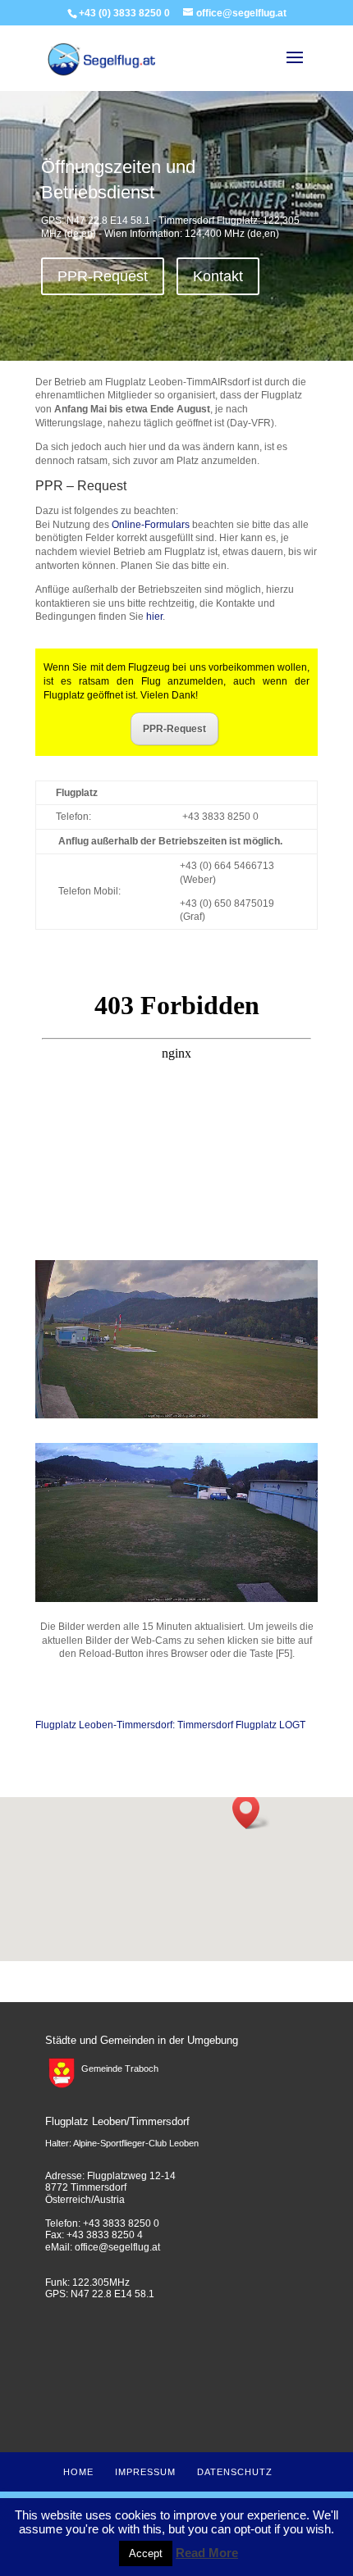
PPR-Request (103, 276)
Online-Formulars (151, 525)
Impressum (145, 2472)
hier (154, 617)
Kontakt (218, 276)
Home (78, 2472)
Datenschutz (235, 2472)
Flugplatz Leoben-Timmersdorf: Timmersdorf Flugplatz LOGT (170, 1725)
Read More (207, 2553)
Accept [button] (146, 2553)
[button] (251, 1811)
